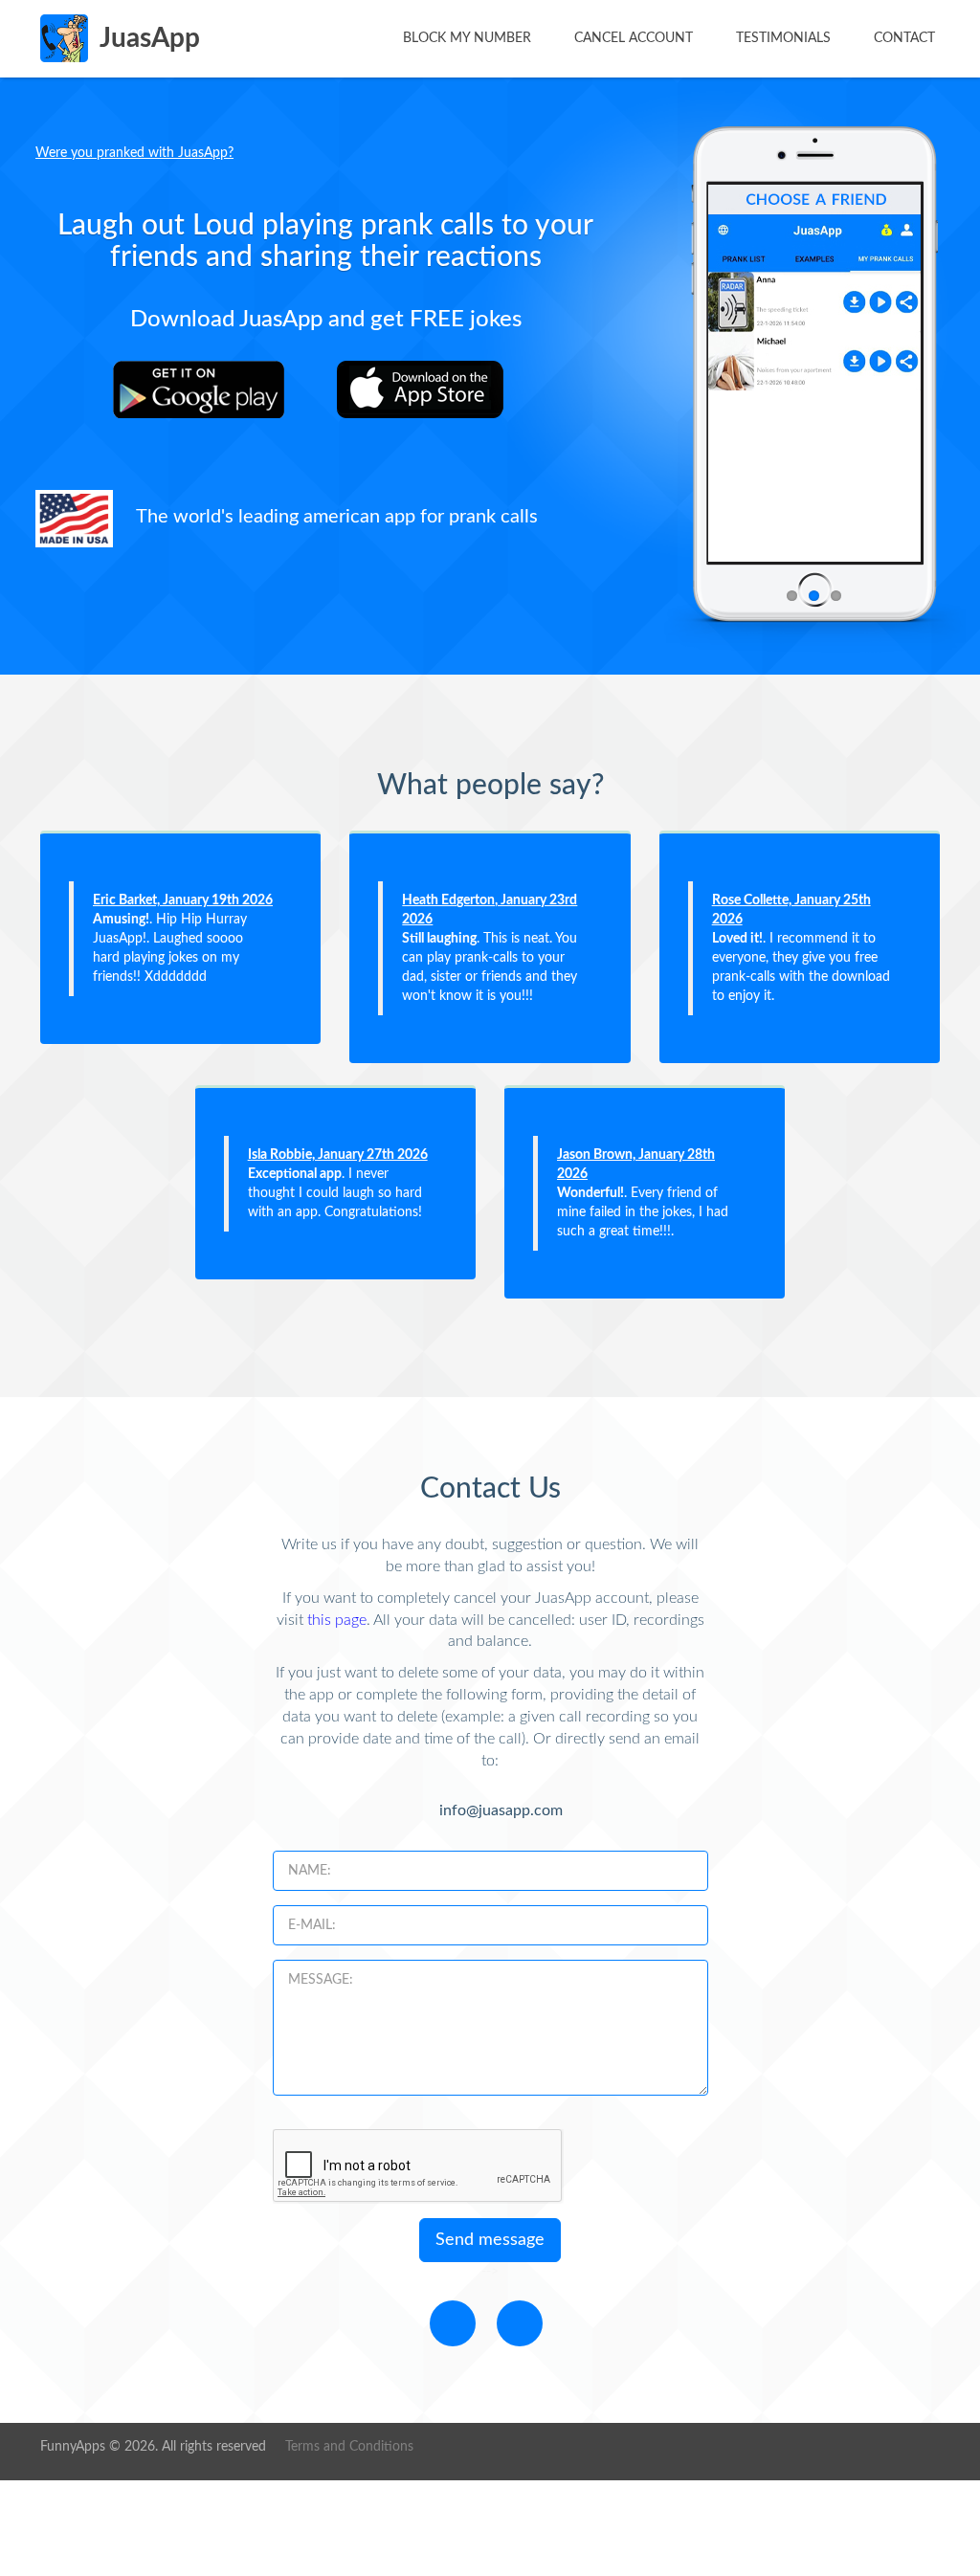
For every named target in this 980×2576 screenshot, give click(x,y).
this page (337, 1620)
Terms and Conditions (349, 2447)
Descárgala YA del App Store (433, 389)
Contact (904, 38)
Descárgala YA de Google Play (209, 389)
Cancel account (634, 38)
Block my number (467, 38)
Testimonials (783, 38)
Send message (490, 2240)
